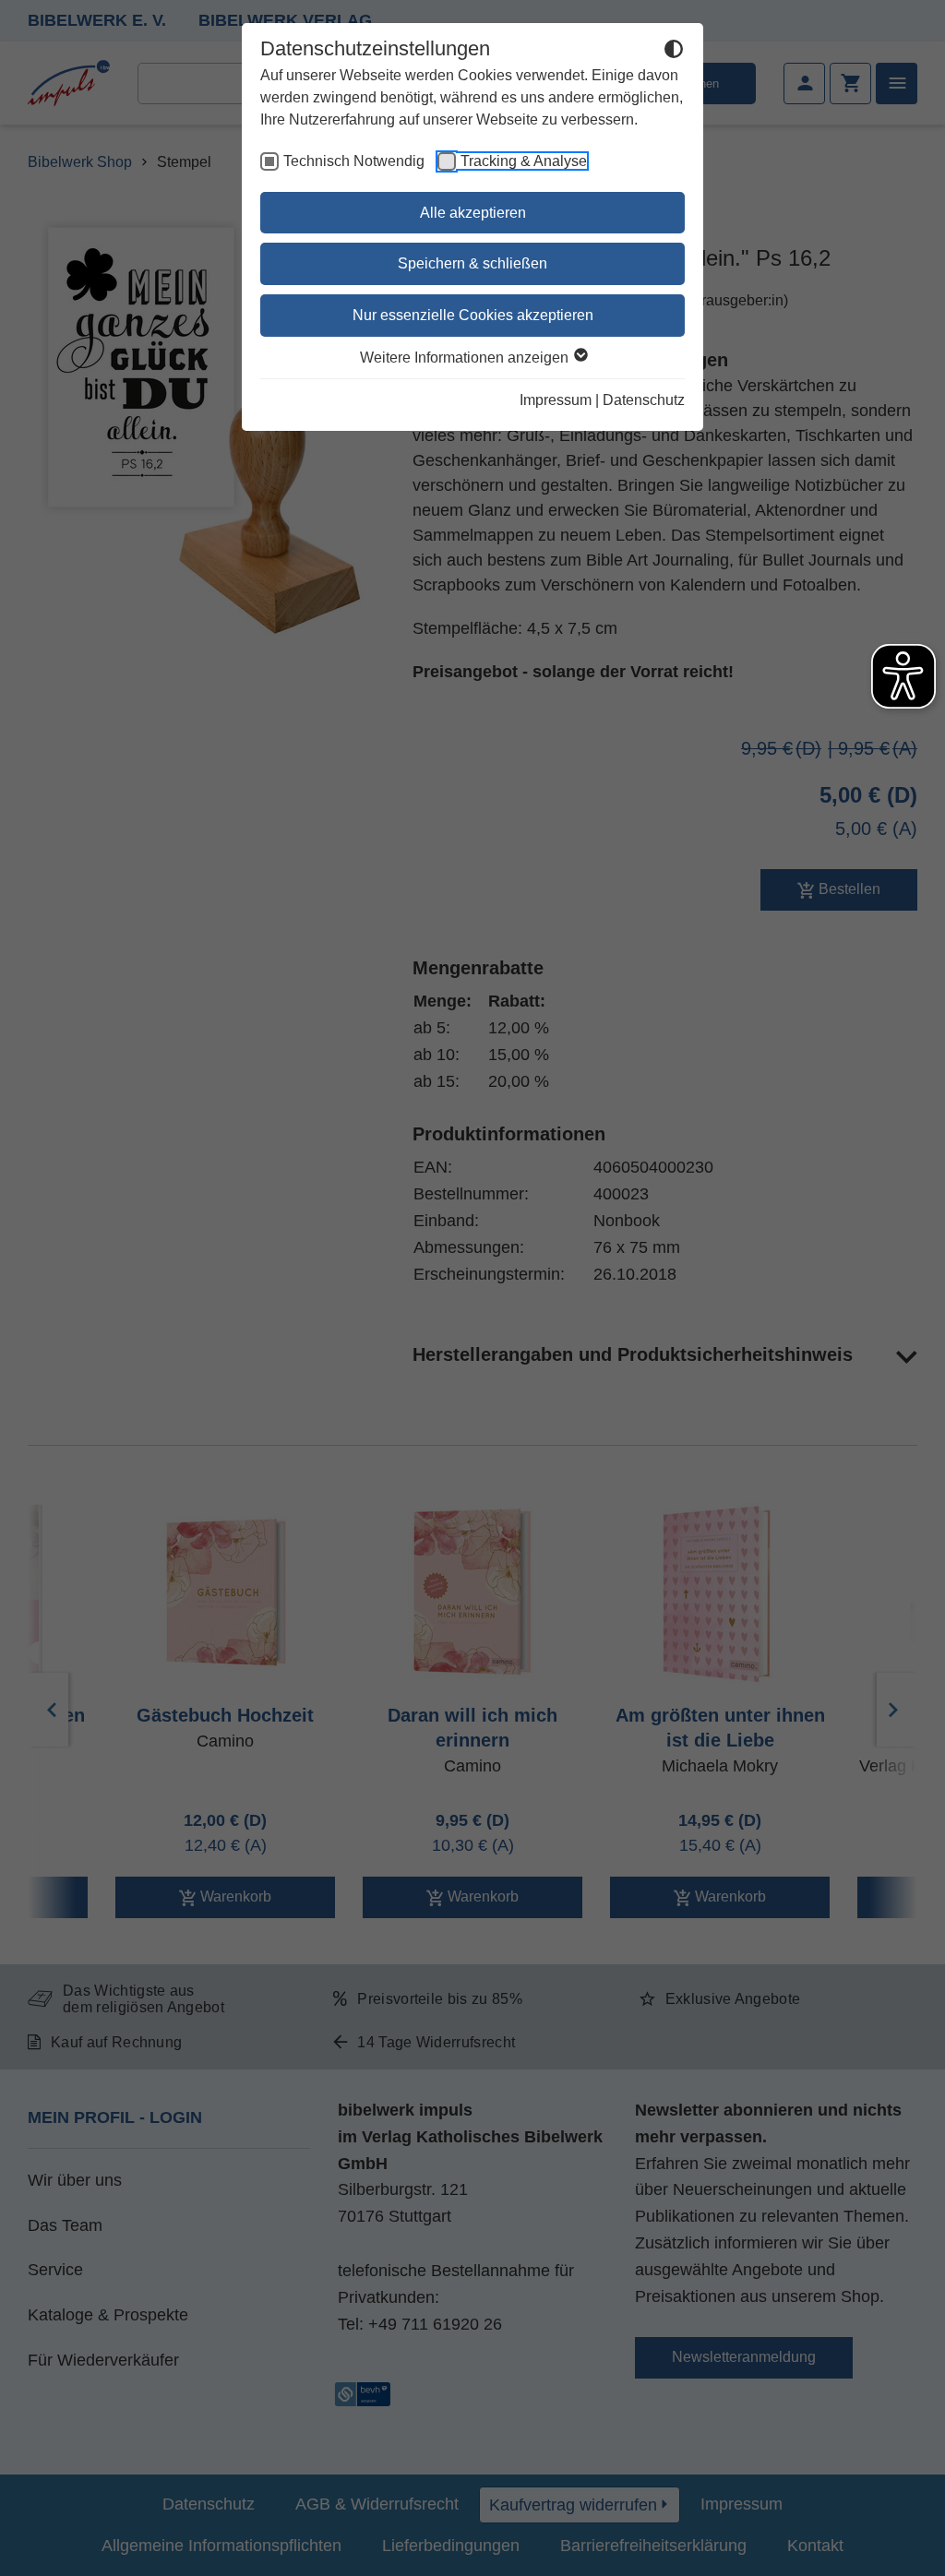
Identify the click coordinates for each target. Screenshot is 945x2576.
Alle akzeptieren (473, 213)
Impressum (556, 400)
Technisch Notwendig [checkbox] (354, 161)
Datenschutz (644, 400)
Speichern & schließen (472, 263)
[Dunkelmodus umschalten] (674, 52)
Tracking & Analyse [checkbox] (524, 161)
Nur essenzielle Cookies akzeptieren (473, 315)
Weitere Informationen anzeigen (466, 358)
